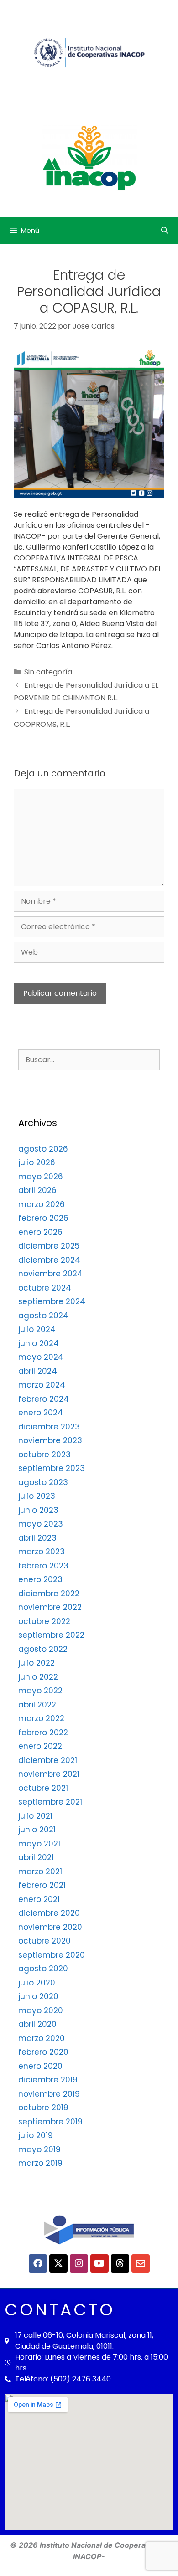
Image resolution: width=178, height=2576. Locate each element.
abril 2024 (38, 1371)
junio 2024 (39, 1343)
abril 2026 (37, 1190)
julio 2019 (36, 2135)
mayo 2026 (41, 1177)
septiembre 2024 (52, 1301)
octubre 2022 (44, 1621)
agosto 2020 (43, 1969)
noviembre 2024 (50, 1274)
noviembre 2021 (49, 1774)
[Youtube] (99, 2263)
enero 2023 (40, 1579)
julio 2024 (37, 1329)
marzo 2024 (42, 1385)
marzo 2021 (40, 1872)
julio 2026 (37, 1162)
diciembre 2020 (49, 1913)
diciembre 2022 (49, 1594)
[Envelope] (141, 2263)
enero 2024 (41, 1413)
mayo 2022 (40, 1691)
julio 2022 (37, 1663)
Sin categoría (48, 672)
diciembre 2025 (49, 1246)
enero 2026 (40, 1232)
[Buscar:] (89, 1059)
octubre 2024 (45, 1288)
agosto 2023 (43, 1482)
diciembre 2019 (48, 2080)
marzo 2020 (42, 2038)
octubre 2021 (43, 1788)
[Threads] (120, 2263)
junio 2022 (38, 1677)
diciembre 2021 (48, 1760)
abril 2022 (37, 1705)
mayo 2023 (41, 1524)
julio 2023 (37, 1496)
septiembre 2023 (52, 1468)
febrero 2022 (43, 1733)
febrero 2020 (43, 2052)
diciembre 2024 (49, 1260)
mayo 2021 (39, 1844)
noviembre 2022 (50, 1607)
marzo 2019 (40, 2163)
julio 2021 (35, 1816)
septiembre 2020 (52, 1955)
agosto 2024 (43, 1316)
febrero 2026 (43, 1218)
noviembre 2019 (49, 2094)
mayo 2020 (41, 2010)
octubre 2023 (44, 1455)
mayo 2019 (39, 2149)
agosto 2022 (43, 1649)
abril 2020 (37, 2024)
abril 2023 (37, 1538)
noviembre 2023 (50, 1440)
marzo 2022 (41, 1718)
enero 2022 (40, 1746)
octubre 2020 (44, 1941)
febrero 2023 (43, 1566)
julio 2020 (37, 1983)
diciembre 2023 (49, 1427)
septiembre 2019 (50, 2122)
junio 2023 (38, 1510)
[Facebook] (38, 2263)
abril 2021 (36, 1857)
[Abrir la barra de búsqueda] (165, 231)
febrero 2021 (42, 1885)
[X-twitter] (58, 2263)
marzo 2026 (42, 1204)
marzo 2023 (42, 1552)
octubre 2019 (43, 2108)
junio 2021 (37, 1830)
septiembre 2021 (50, 1802)
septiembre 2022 (51, 1635)
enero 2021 (39, 1899)
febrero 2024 (44, 1399)
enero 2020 (40, 2066)
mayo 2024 (41, 1357)
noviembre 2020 (50, 1927)
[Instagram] (79, 2263)
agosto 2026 (43, 1149)
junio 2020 (38, 1996)
